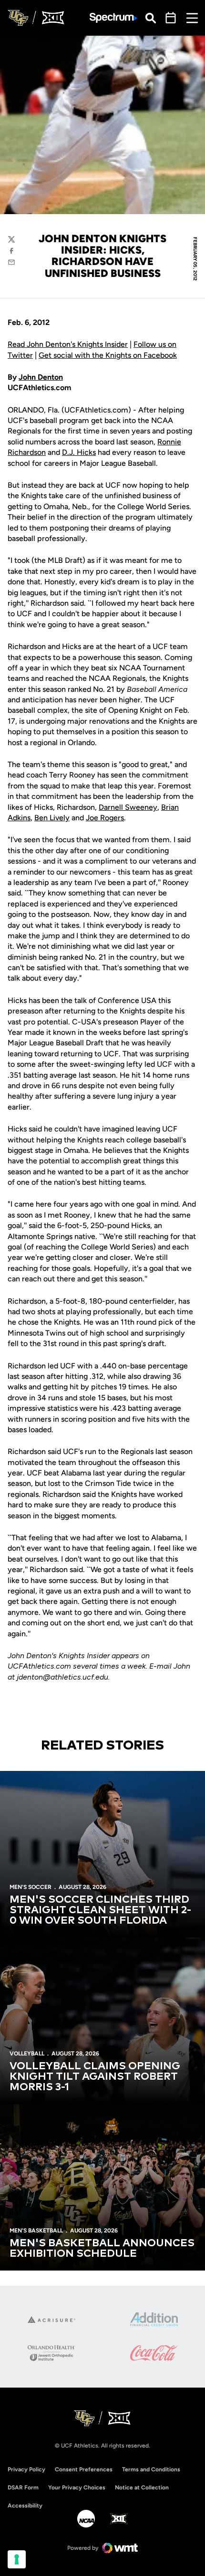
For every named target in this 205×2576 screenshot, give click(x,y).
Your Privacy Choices (77, 2488)
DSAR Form (23, 2488)
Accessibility (25, 2505)
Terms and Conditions (151, 2469)
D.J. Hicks (79, 452)
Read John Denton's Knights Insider (68, 344)
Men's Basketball (36, 2231)
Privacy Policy (26, 2469)
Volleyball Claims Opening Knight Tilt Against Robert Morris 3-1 (95, 2077)
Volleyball (27, 2054)
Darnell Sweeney (128, 807)
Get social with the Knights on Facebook (108, 355)
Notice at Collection (142, 2488)
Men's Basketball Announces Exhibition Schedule (102, 2249)
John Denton (41, 377)
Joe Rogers (105, 818)
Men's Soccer (31, 1887)
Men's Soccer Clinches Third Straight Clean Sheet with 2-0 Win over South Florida (100, 1910)
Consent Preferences (84, 2469)
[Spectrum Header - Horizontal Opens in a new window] (113, 18)
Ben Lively (52, 818)
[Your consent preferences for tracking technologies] (17, 2559)
